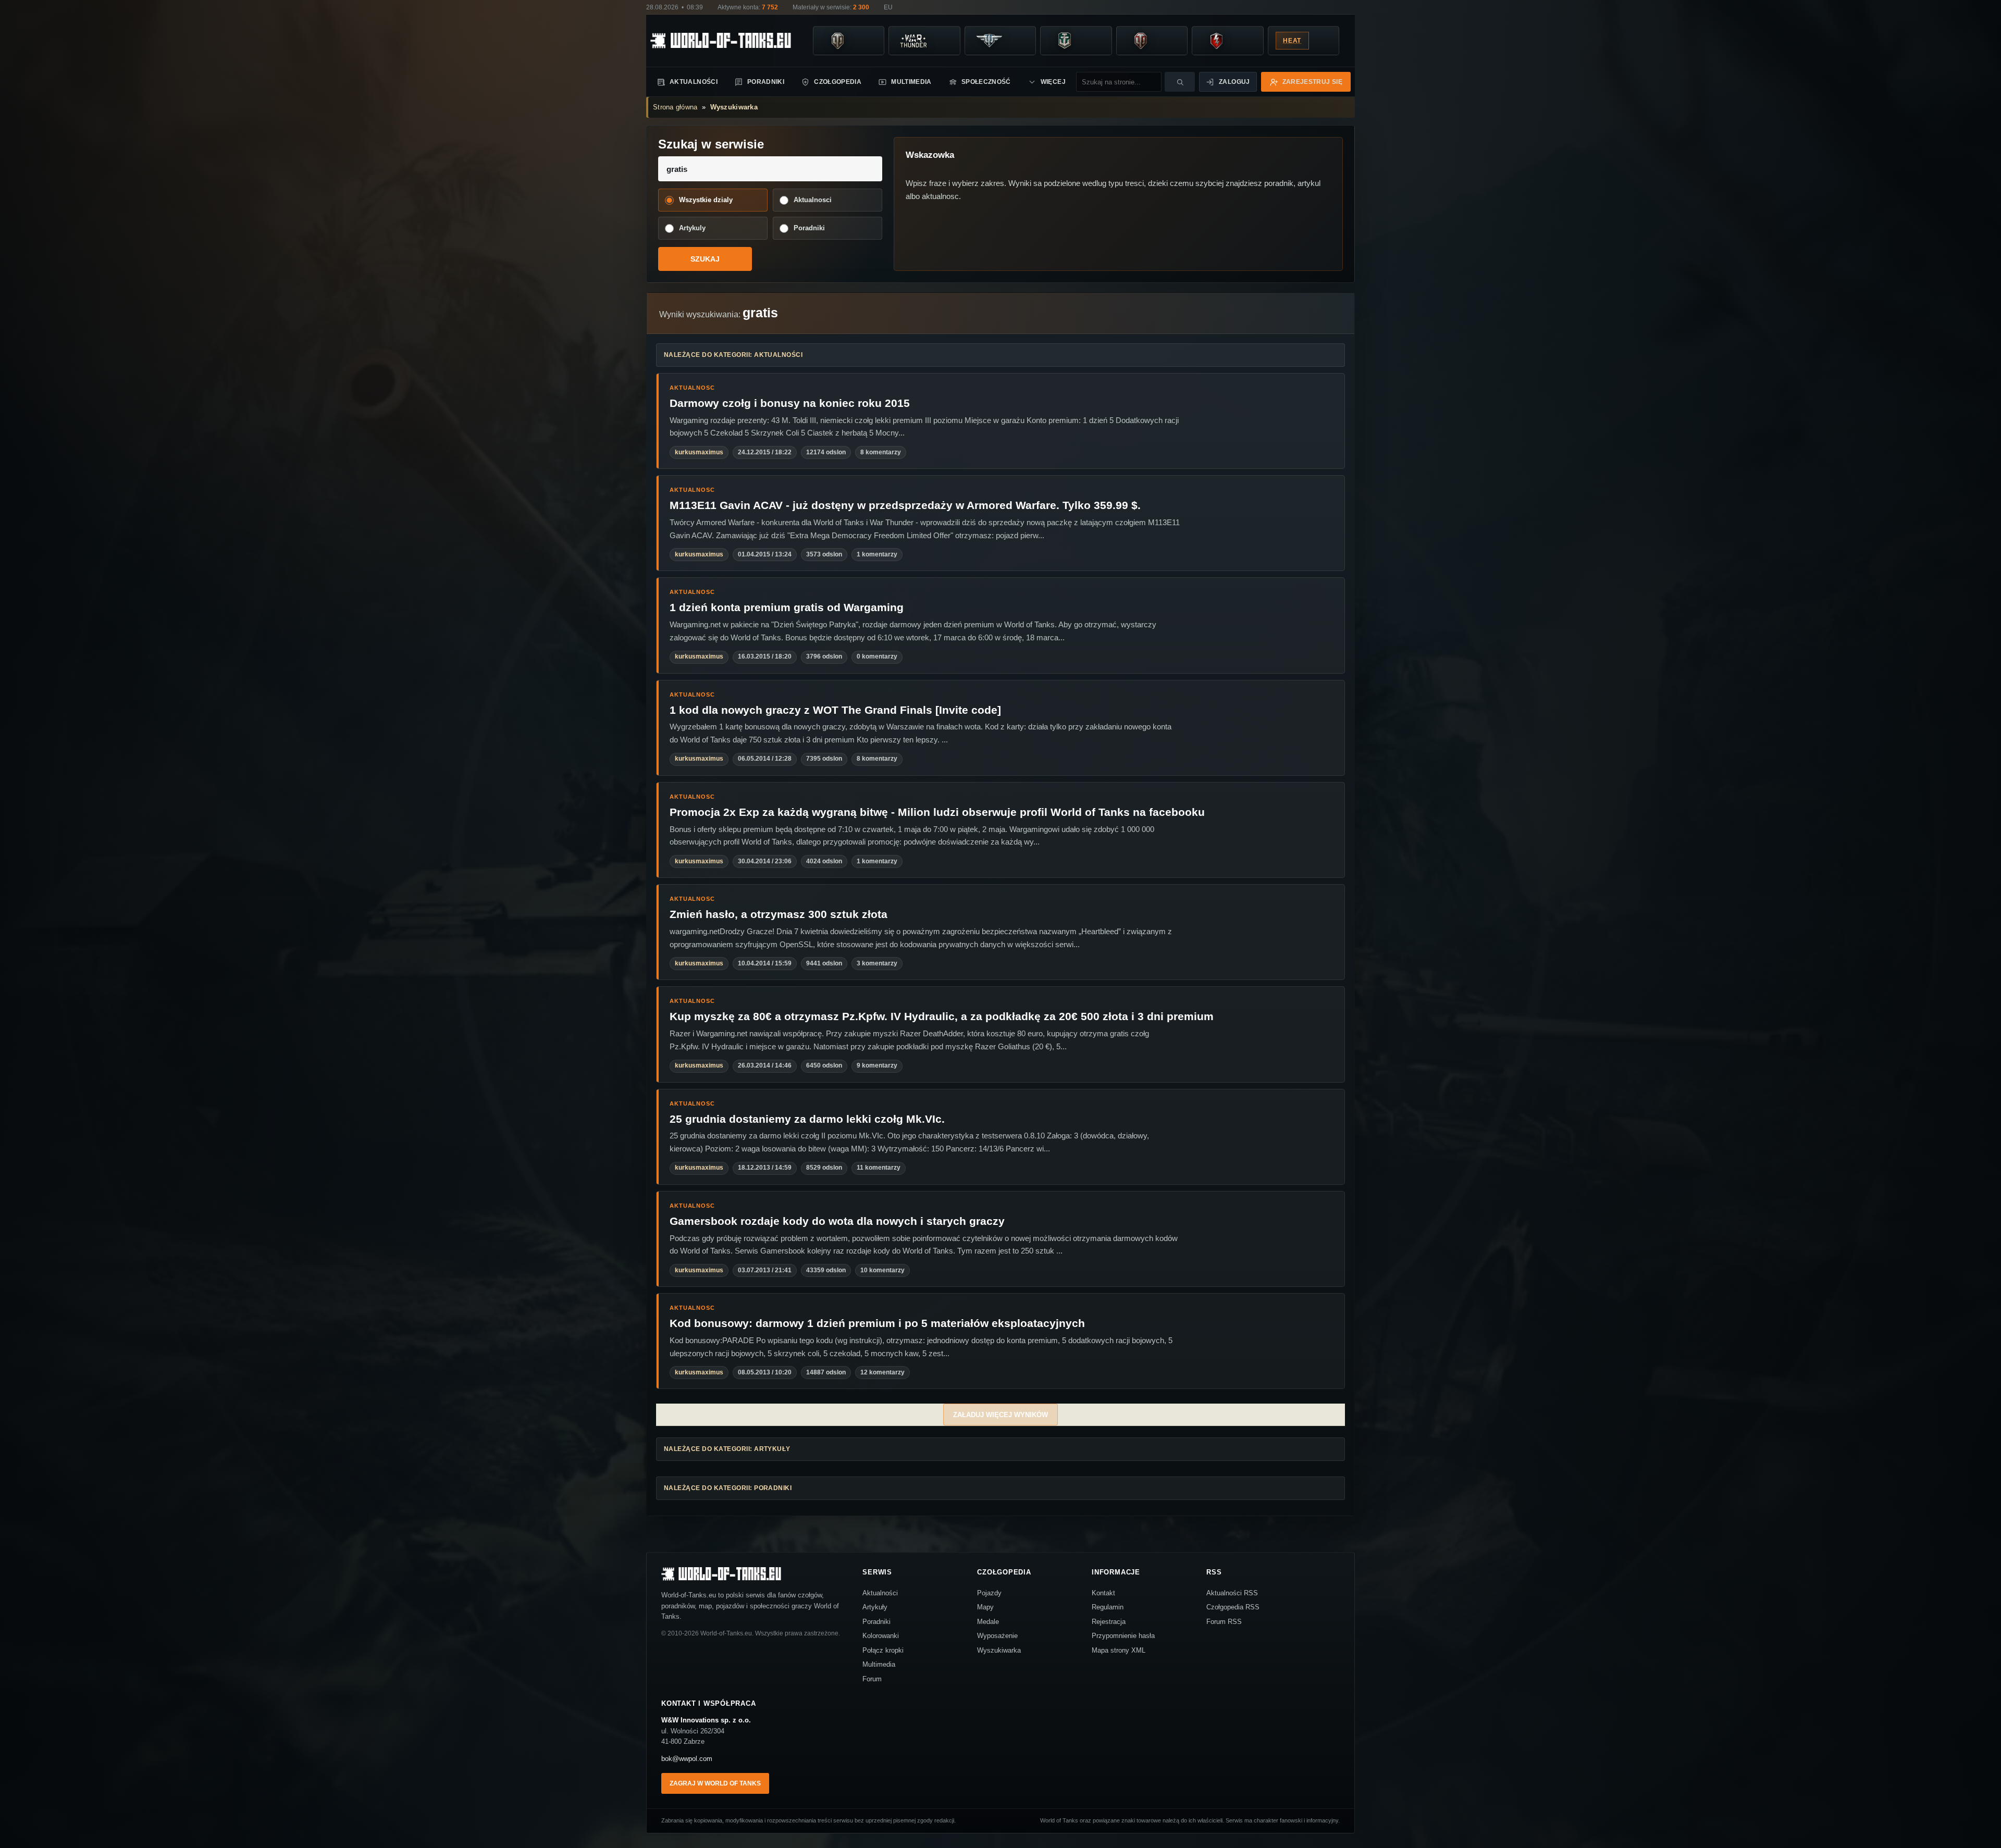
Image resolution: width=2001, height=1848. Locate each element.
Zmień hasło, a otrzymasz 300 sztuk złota (779, 914)
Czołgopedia (838, 82)
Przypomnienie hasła (1123, 1636)
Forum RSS (1224, 1622)
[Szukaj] (1180, 82)
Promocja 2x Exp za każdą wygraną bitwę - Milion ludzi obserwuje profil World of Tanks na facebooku (937, 812)
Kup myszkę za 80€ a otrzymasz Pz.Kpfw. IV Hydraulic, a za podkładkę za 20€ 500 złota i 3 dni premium (942, 1016)
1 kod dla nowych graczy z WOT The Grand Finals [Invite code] (835, 710)
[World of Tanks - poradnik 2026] (837, 41)
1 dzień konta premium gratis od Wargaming (787, 607)
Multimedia (911, 82)
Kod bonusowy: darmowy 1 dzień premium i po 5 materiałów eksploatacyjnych (877, 1323)
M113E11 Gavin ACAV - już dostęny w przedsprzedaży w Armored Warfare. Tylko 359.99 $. (905, 505)
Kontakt (1103, 1593)
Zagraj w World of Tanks (715, 1783)
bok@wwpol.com (687, 1759)
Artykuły (875, 1607)
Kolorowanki (881, 1636)
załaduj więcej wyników (1000, 1415)
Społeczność (986, 82)
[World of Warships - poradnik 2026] (1065, 41)
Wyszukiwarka (734, 107)
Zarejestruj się (1312, 82)
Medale (988, 1622)
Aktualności (694, 82)
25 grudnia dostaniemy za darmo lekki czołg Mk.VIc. (807, 1119)
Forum (872, 1679)
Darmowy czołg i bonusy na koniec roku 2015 (790, 403)
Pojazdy (989, 1593)
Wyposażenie (997, 1636)
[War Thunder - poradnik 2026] (913, 41)
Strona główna (675, 107)
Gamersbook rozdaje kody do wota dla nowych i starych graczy (837, 1221)
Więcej (1053, 82)
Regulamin (1108, 1607)
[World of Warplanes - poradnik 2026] (989, 41)
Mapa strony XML (1119, 1650)
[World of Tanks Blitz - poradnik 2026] (1216, 41)
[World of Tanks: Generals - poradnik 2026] (1141, 41)
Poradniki (766, 82)
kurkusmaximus (699, 452)
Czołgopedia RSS (1233, 1607)
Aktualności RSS (1232, 1593)
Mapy (985, 1607)
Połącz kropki (883, 1650)
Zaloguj (1234, 82)
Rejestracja (1109, 1622)
